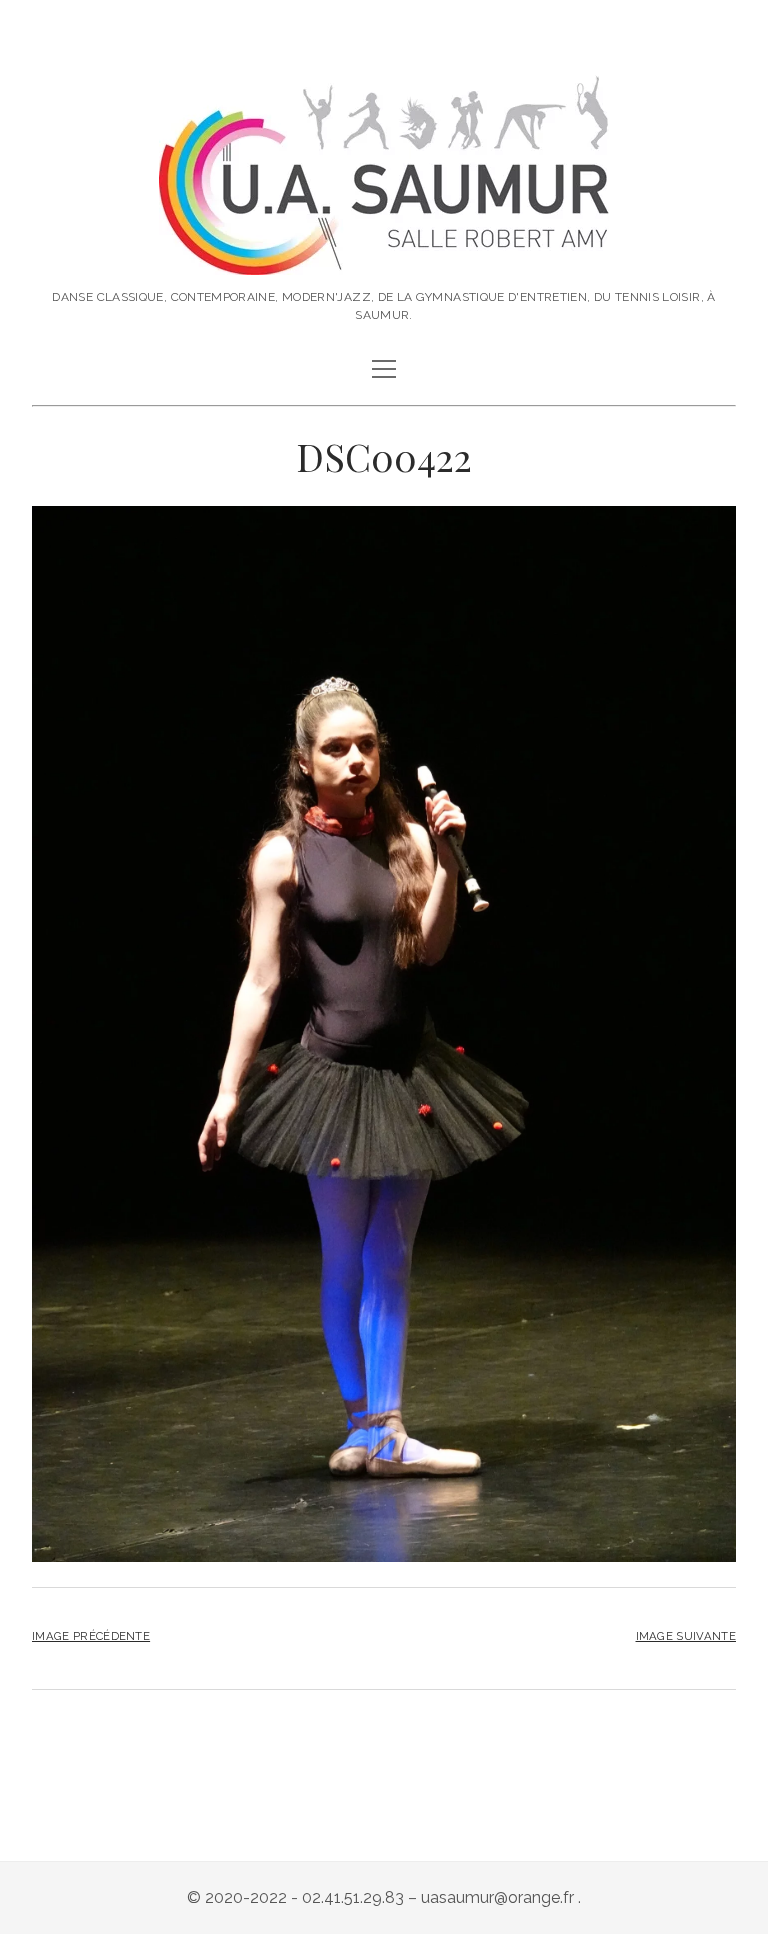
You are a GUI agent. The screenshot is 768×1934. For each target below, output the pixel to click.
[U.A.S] (384, 254)
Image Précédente (91, 1636)
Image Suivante (686, 1636)
